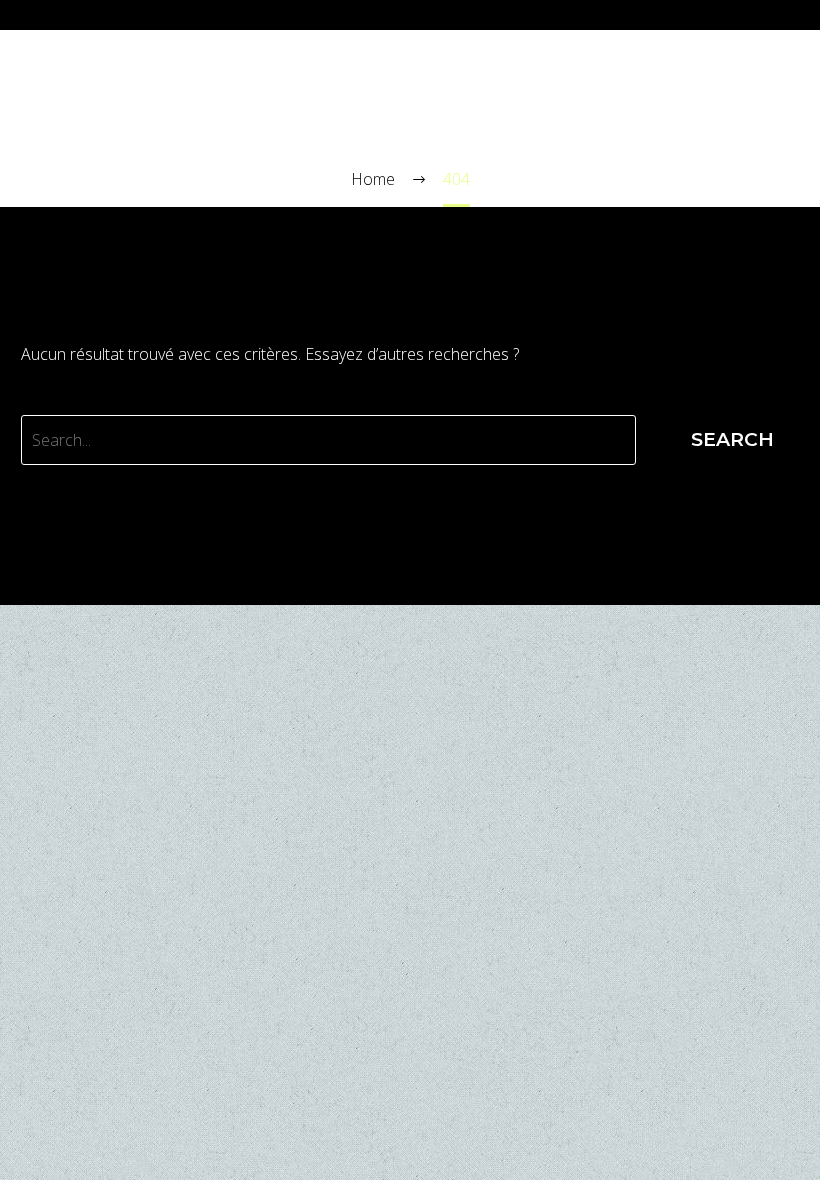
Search (732, 439)
